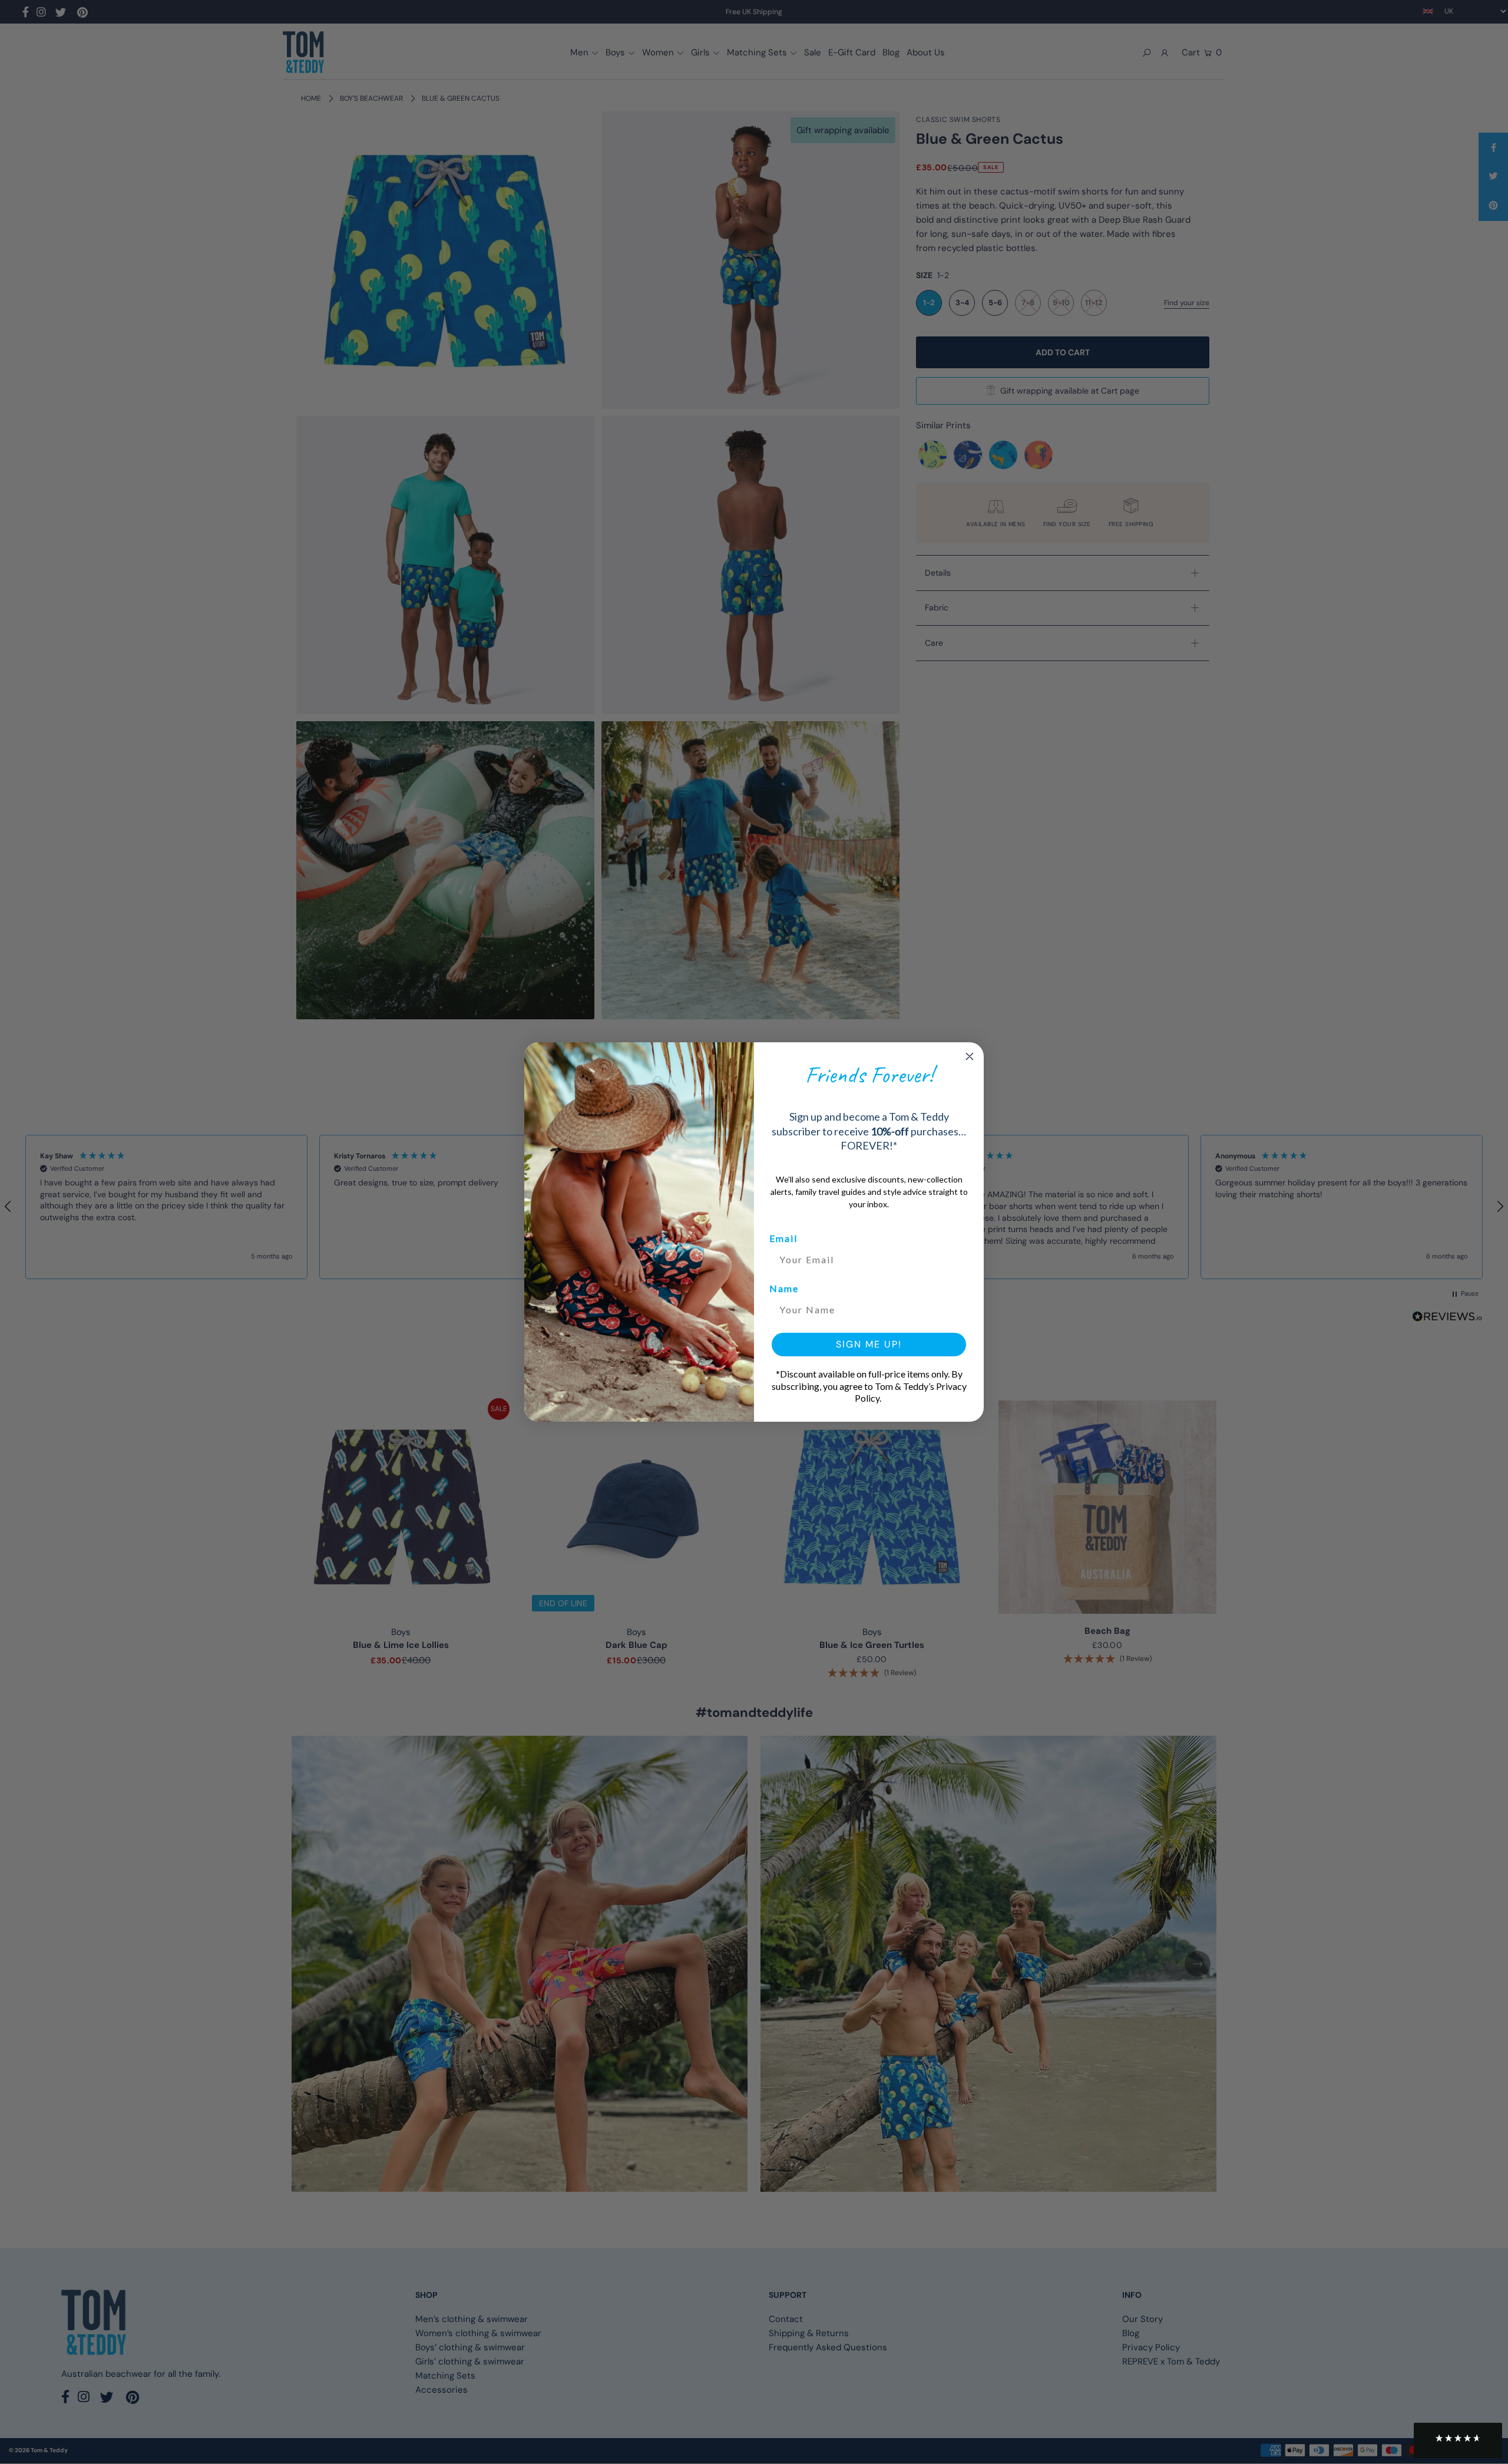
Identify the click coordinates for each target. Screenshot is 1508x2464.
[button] (1458, 2440)
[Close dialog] (970, 1056)
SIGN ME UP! (869, 1344)
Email (783, 1238)
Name (784, 1288)
